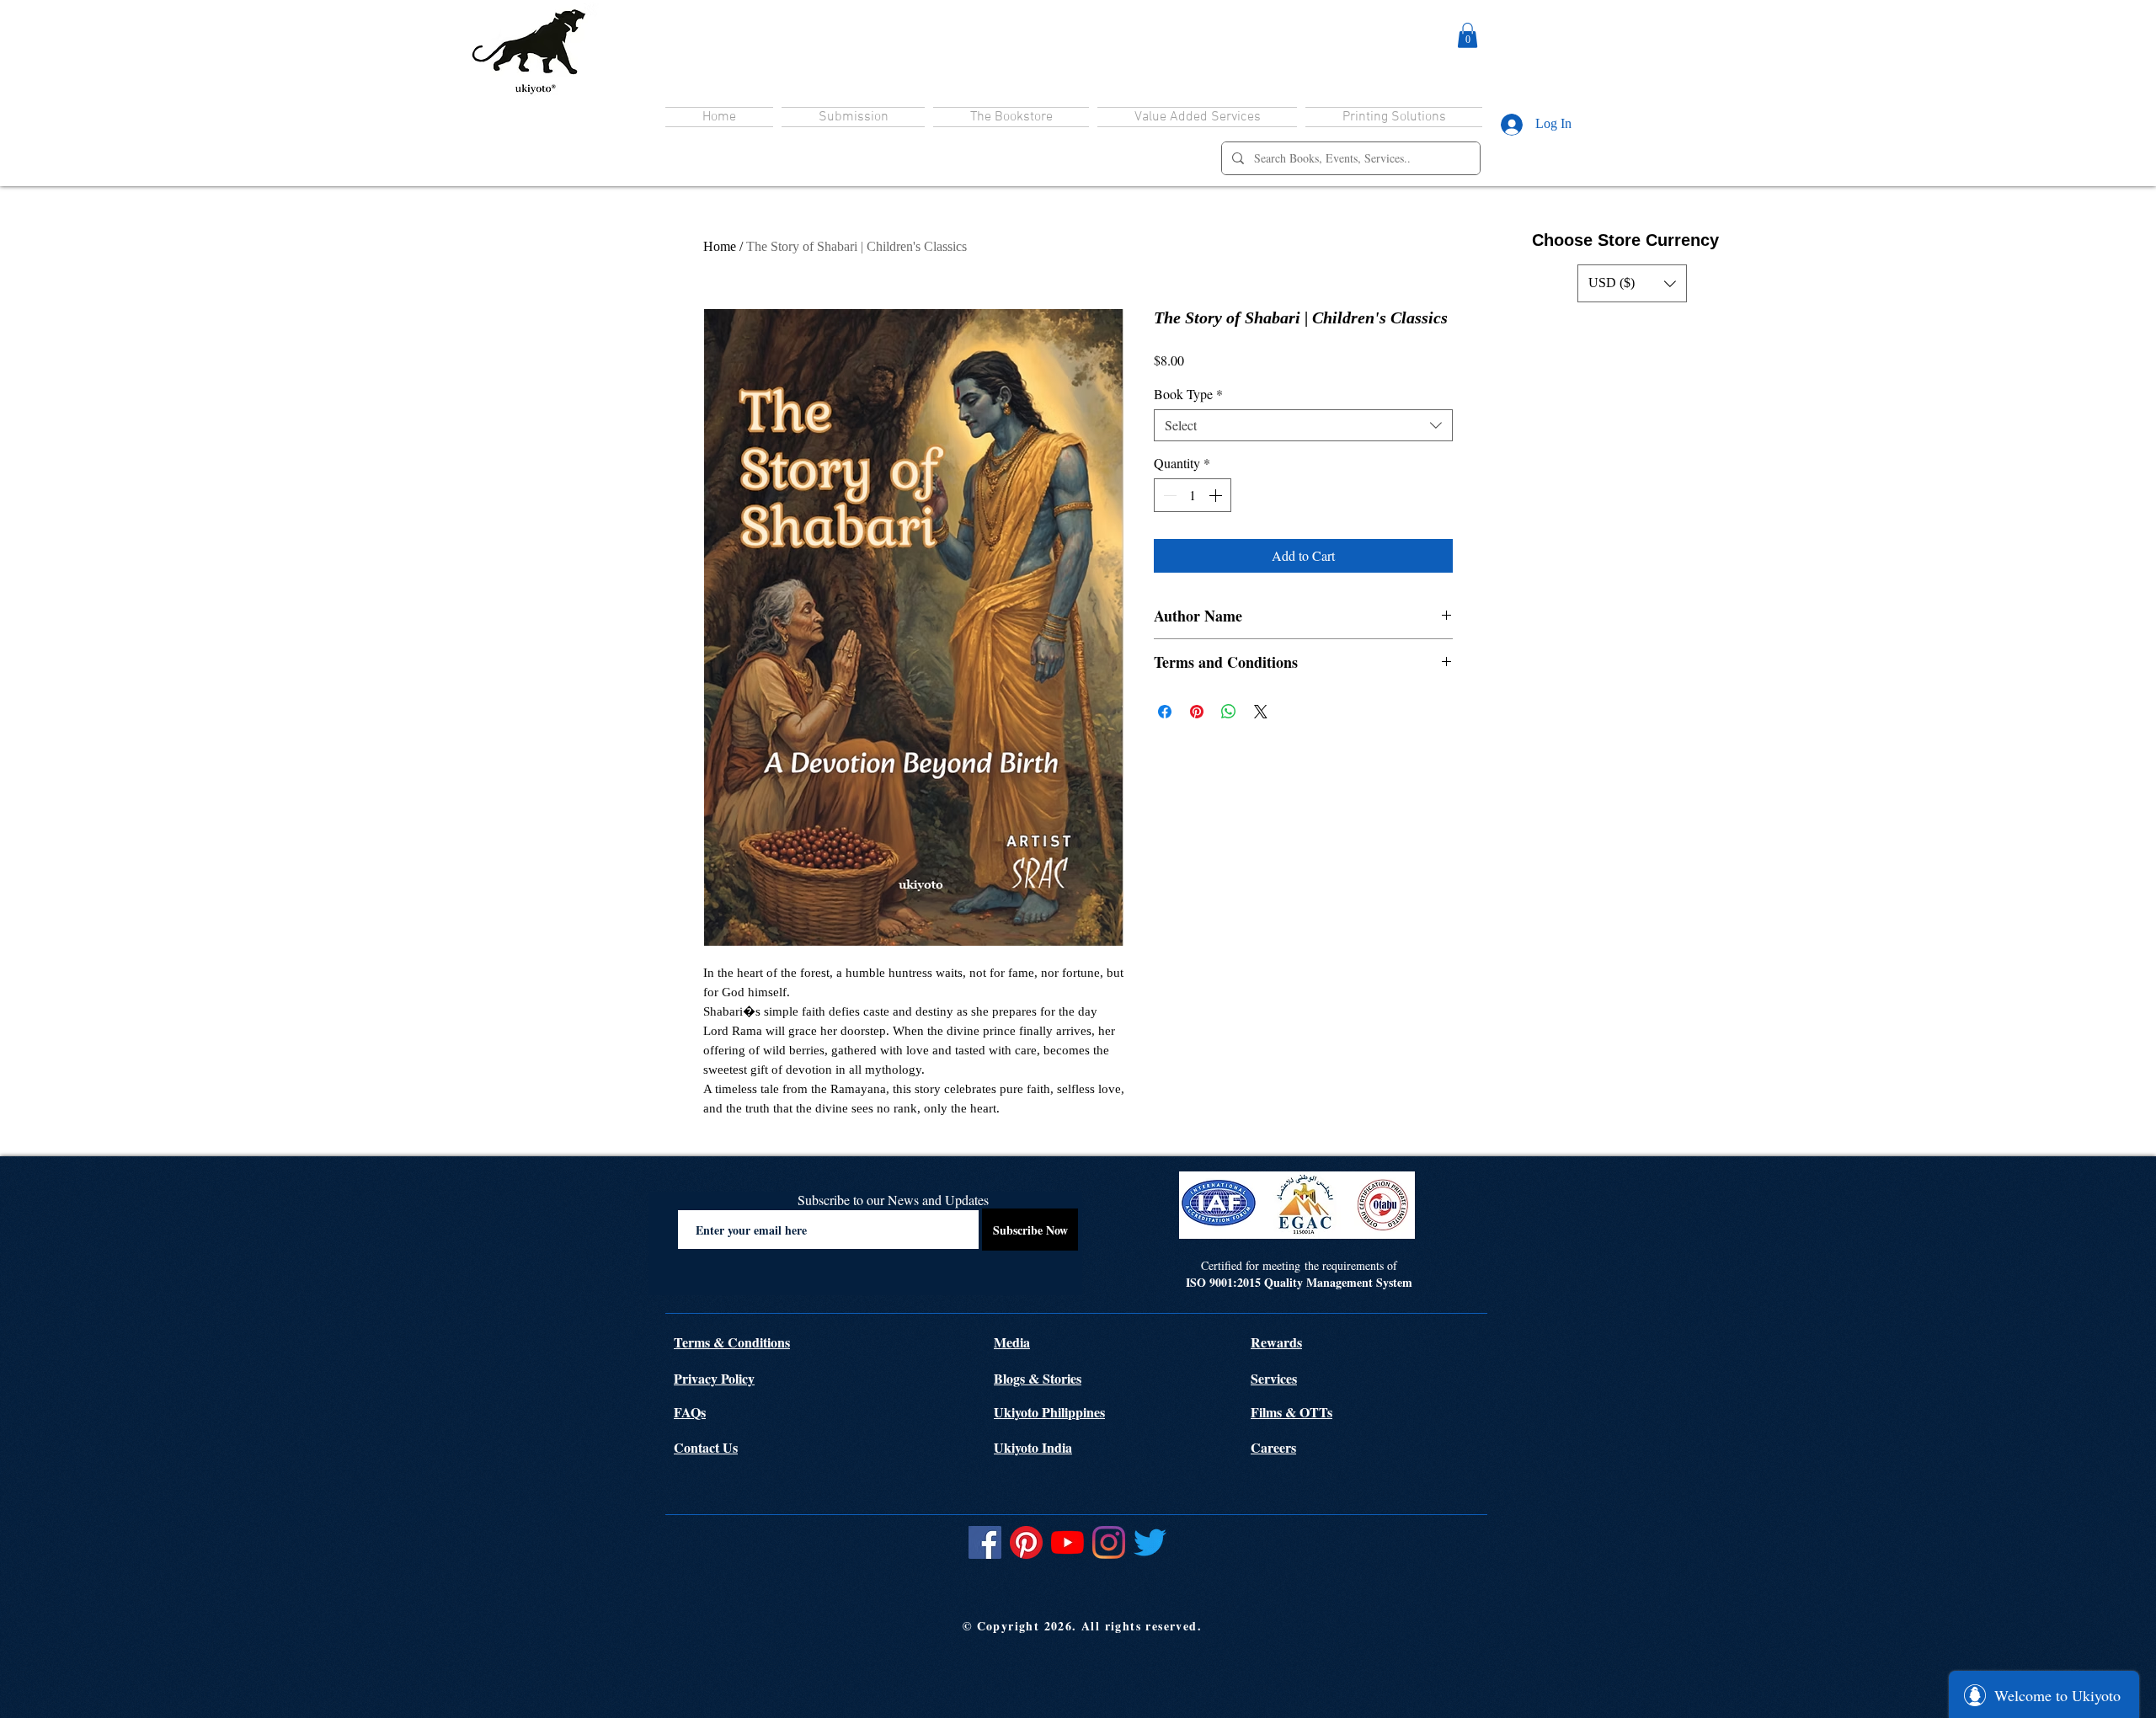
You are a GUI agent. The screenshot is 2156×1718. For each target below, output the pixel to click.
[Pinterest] (1026, 1542)
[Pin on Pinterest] (1197, 712)
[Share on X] (1261, 712)
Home (720, 246)
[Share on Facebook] (1165, 712)
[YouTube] (1067, 1542)
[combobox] (1303, 425)
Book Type (1188, 394)
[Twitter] (1150, 1542)
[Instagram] (1109, 1542)
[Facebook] (985, 1542)
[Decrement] (1168, 495)
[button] (1468, 35)
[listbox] (1632, 283)
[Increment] (1217, 495)
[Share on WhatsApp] (1229, 712)
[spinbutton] (1193, 495)
